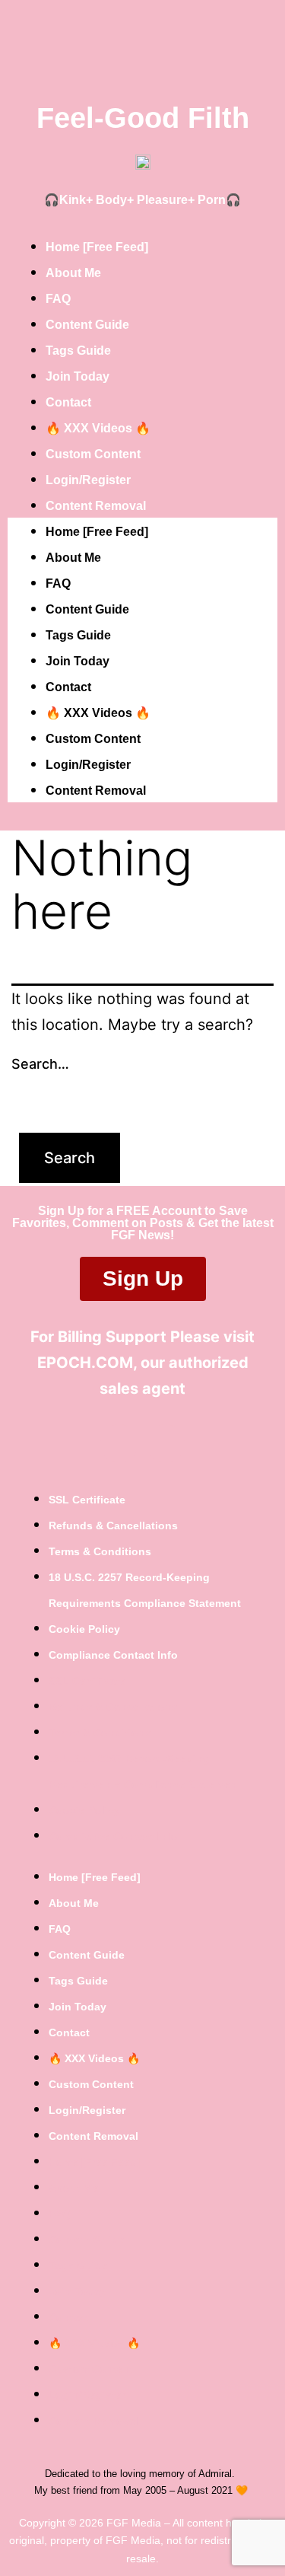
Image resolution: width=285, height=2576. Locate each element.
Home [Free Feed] (97, 247)
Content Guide (87, 325)
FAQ (58, 299)
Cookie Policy (84, 1629)
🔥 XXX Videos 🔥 (98, 428)
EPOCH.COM (85, 1363)
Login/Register (88, 480)
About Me (73, 273)
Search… (40, 1064)
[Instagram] (166, 1443)
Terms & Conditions (100, 1551)
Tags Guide (78, 351)
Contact (68, 402)
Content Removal (96, 506)
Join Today (78, 376)
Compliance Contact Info (113, 1655)
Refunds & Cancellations (113, 1526)
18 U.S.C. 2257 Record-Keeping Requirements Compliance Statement (145, 1590)
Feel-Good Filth (143, 118)
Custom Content (93, 454)
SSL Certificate (87, 1500)
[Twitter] (119, 1443)
